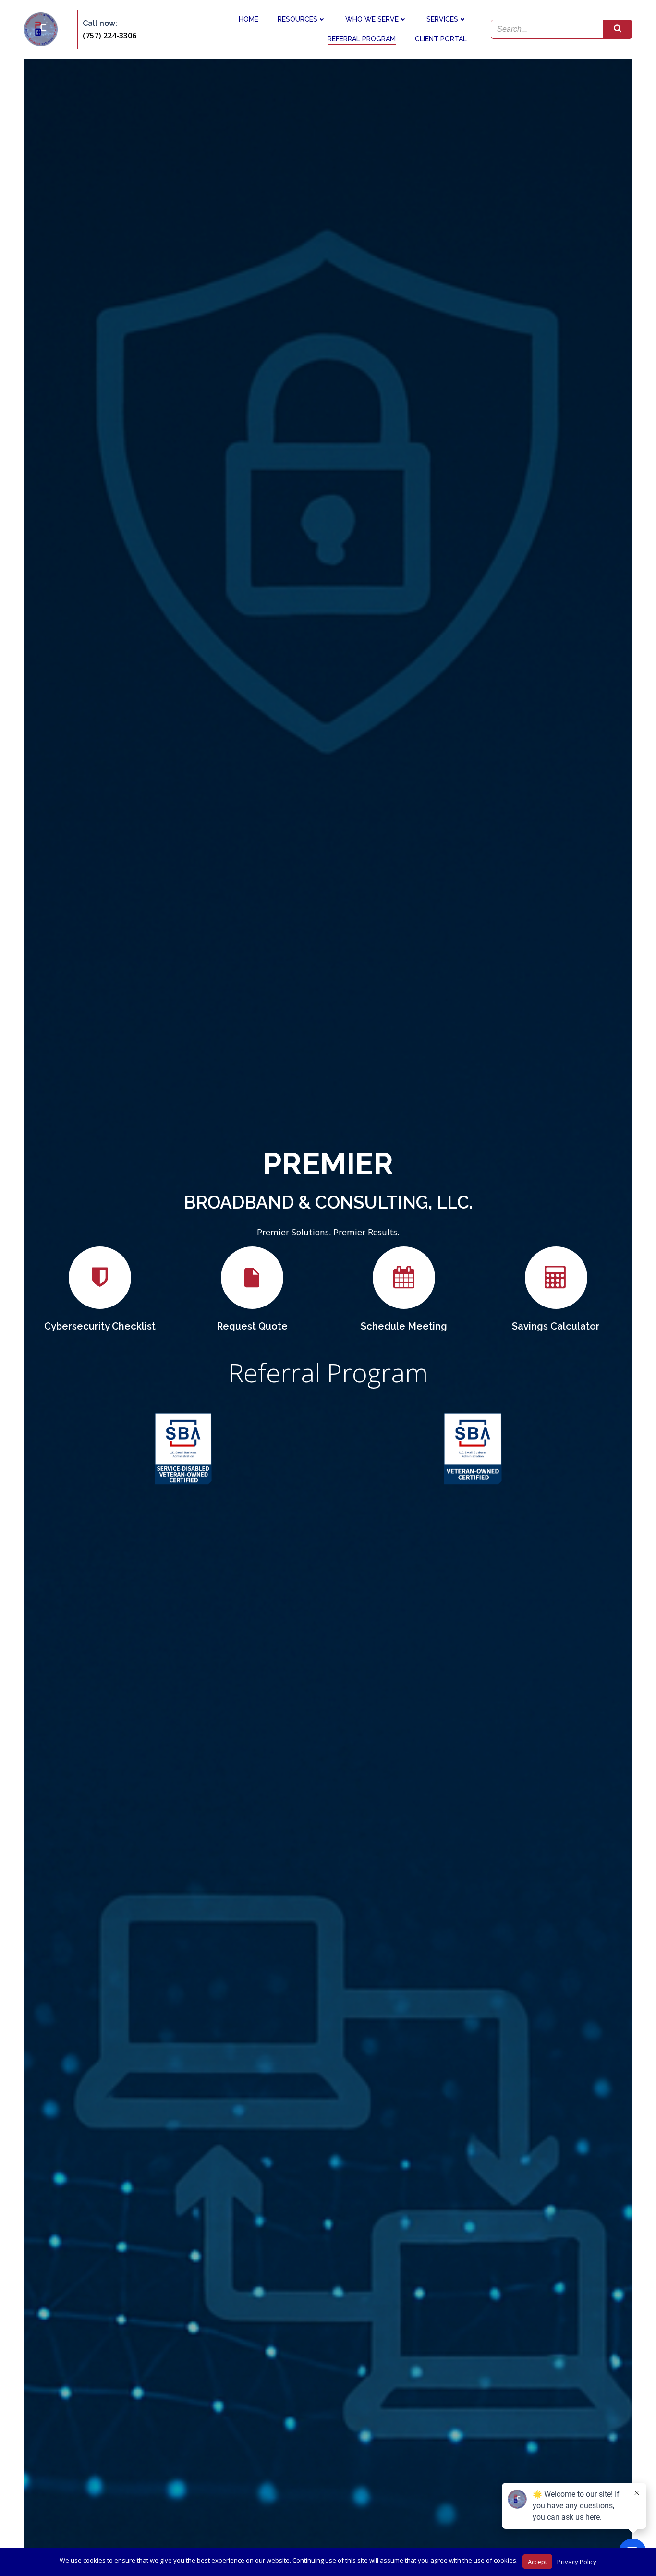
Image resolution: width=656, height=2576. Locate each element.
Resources (298, 19)
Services (442, 19)
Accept (537, 2562)
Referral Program (362, 39)
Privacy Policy (577, 2562)
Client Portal (441, 39)
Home (249, 19)
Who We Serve (372, 19)
